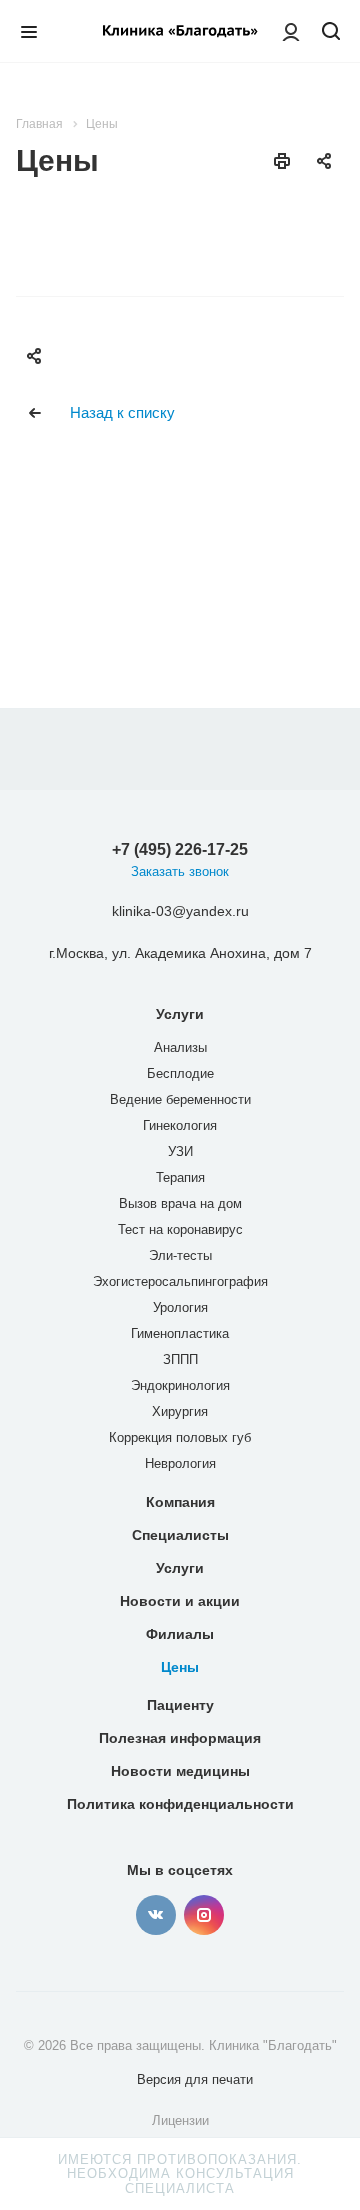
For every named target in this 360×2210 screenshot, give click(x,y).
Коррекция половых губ (180, 1437)
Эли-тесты (180, 1255)
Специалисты (180, 1535)
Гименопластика (180, 1333)
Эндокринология (180, 1385)
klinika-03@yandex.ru (180, 911)
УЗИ (180, 1151)
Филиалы (180, 1634)
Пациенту (180, 1705)
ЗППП (180, 1359)
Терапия (180, 1177)
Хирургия (180, 1411)
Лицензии (180, 2120)
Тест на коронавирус (180, 1229)
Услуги (180, 1014)
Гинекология (180, 1125)
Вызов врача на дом (180, 1203)
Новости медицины (180, 1771)
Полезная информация (180, 1738)
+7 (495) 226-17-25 (180, 849)
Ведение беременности (180, 1099)
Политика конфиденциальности (180, 1804)
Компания (180, 1502)
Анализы (180, 1047)
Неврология (180, 1463)
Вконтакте (156, 1915)
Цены (180, 1667)
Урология (180, 1307)
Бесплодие (180, 1073)
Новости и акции (180, 1601)
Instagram (204, 1915)
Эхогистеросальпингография (180, 1281)
